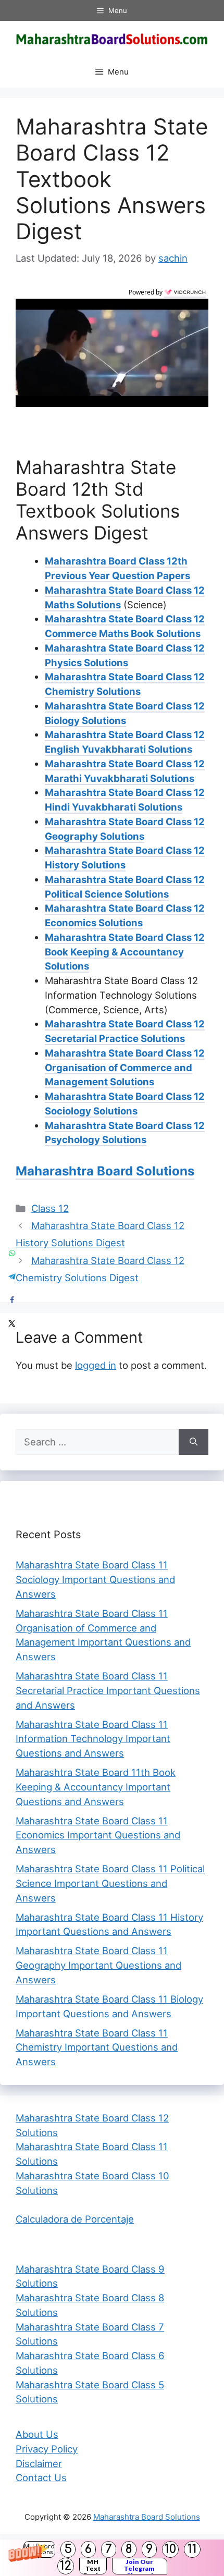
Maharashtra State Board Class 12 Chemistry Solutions (125, 684)
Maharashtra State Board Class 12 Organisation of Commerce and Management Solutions (125, 1068)
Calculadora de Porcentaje (75, 2219)
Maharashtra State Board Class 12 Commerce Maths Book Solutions (125, 626)
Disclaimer (39, 2463)
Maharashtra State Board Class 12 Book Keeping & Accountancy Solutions (125, 952)
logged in (96, 1365)
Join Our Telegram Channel (139, 2566)
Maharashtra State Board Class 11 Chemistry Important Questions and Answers (97, 2047)
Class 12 (50, 1208)
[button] (112, 2558)
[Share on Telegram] (12, 1276)
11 (192, 2549)
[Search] (194, 1442)
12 (66, 2566)
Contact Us (41, 2477)
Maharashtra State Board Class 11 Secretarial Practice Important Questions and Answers (108, 1690)
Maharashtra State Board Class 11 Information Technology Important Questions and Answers (93, 1739)
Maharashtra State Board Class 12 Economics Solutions (125, 915)
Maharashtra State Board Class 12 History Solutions (125, 857)
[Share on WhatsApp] (12, 1253)
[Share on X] (12, 1323)
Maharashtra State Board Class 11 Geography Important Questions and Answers (98, 1965)
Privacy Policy (47, 2449)
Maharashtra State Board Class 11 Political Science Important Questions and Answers (110, 1883)
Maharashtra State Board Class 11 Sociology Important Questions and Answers (95, 1579)
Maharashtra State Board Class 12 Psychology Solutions (125, 1133)
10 (170, 2549)
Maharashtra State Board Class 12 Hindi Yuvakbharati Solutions (125, 800)
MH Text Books (93, 2566)
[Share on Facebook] (12, 1300)
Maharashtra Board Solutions (105, 1171)
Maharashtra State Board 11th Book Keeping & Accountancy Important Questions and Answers (96, 1787)
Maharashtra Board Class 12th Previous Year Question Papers (117, 568)
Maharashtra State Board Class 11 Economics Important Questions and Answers (98, 1835)
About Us (37, 2434)
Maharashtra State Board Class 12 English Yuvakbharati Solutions (125, 742)
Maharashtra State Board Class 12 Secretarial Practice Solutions (125, 1031)
